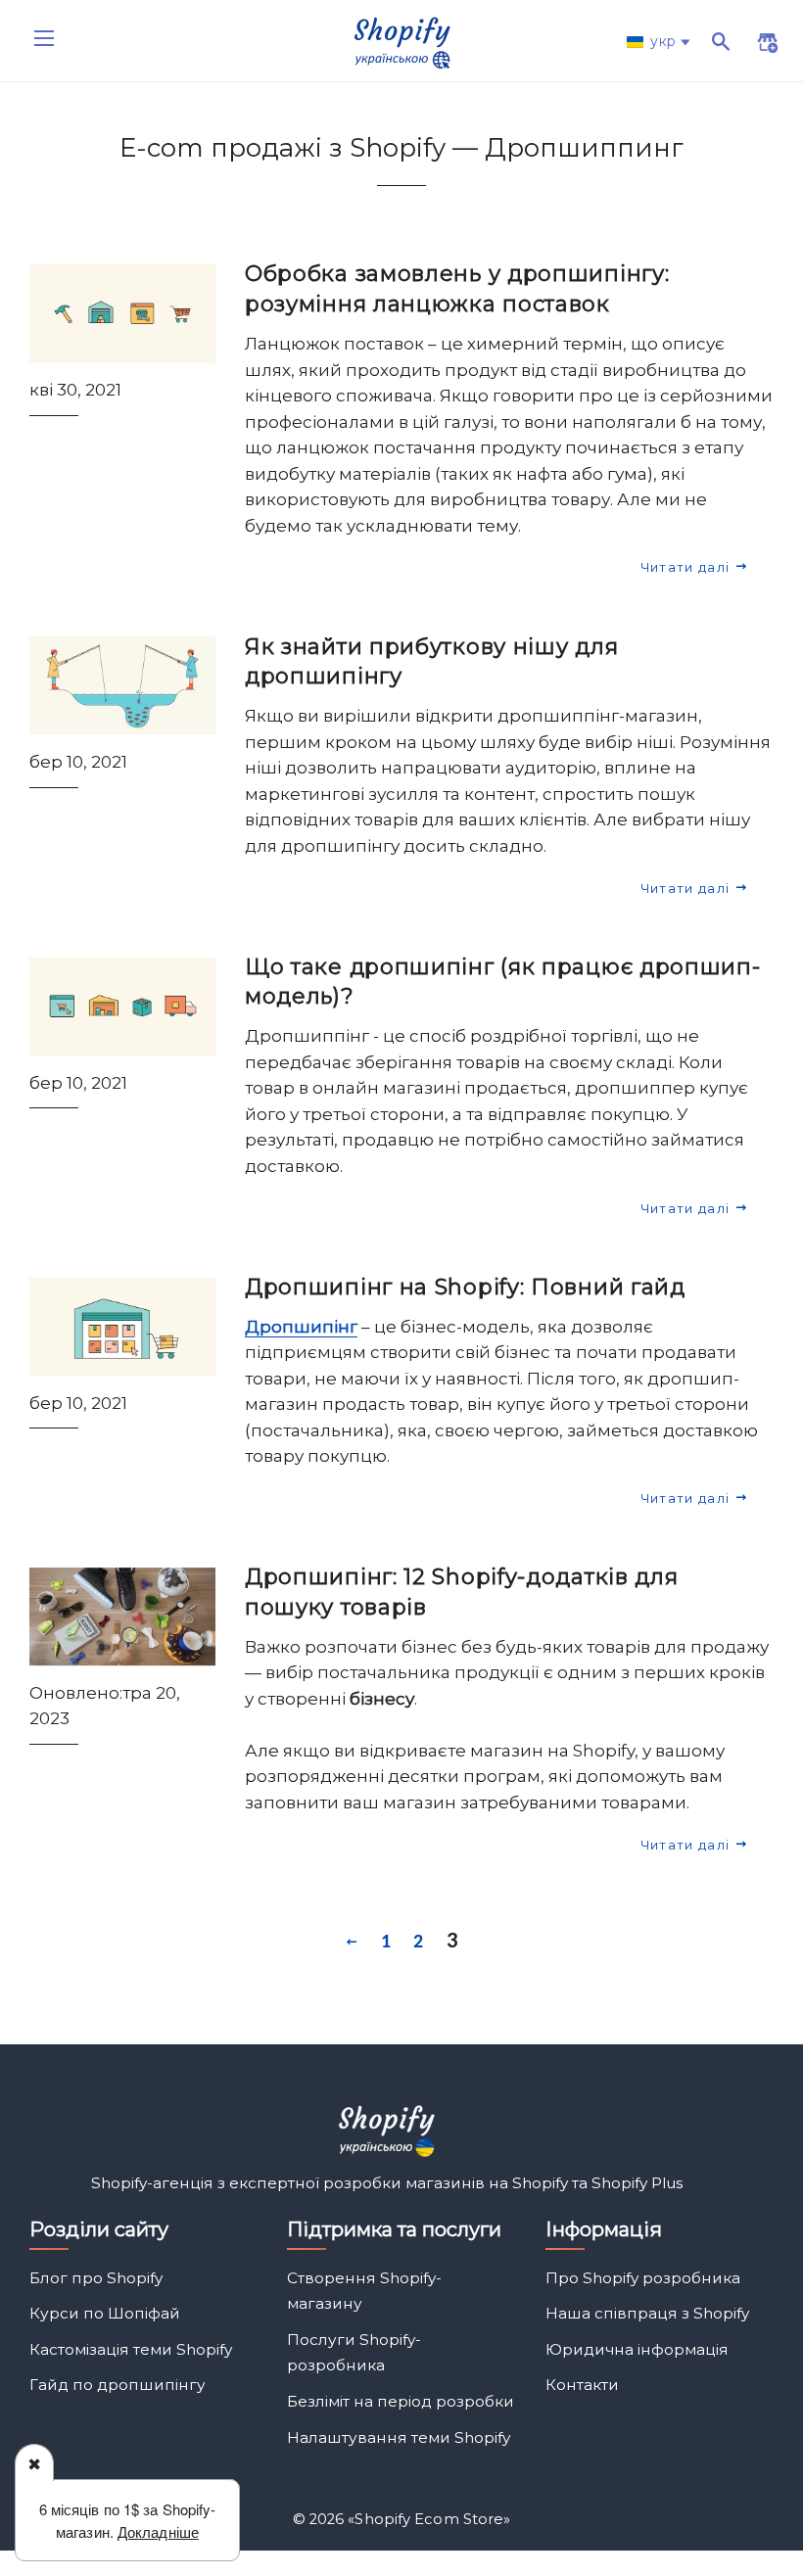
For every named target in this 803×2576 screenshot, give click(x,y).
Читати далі (687, 567)
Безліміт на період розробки (401, 2401)
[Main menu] (44, 38)
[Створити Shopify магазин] (756, 45)
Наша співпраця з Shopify (647, 2313)
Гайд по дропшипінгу (118, 2385)
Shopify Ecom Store (429, 2519)
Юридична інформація (637, 2349)
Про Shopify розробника (643, 2278)
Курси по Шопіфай (105, 2313)
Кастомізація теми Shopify (131, 2349)
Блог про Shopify (96, 2278)
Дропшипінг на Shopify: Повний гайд (465, 1287)
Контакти (582, 2385)
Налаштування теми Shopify (399, 2437)
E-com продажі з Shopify (286, 148)
